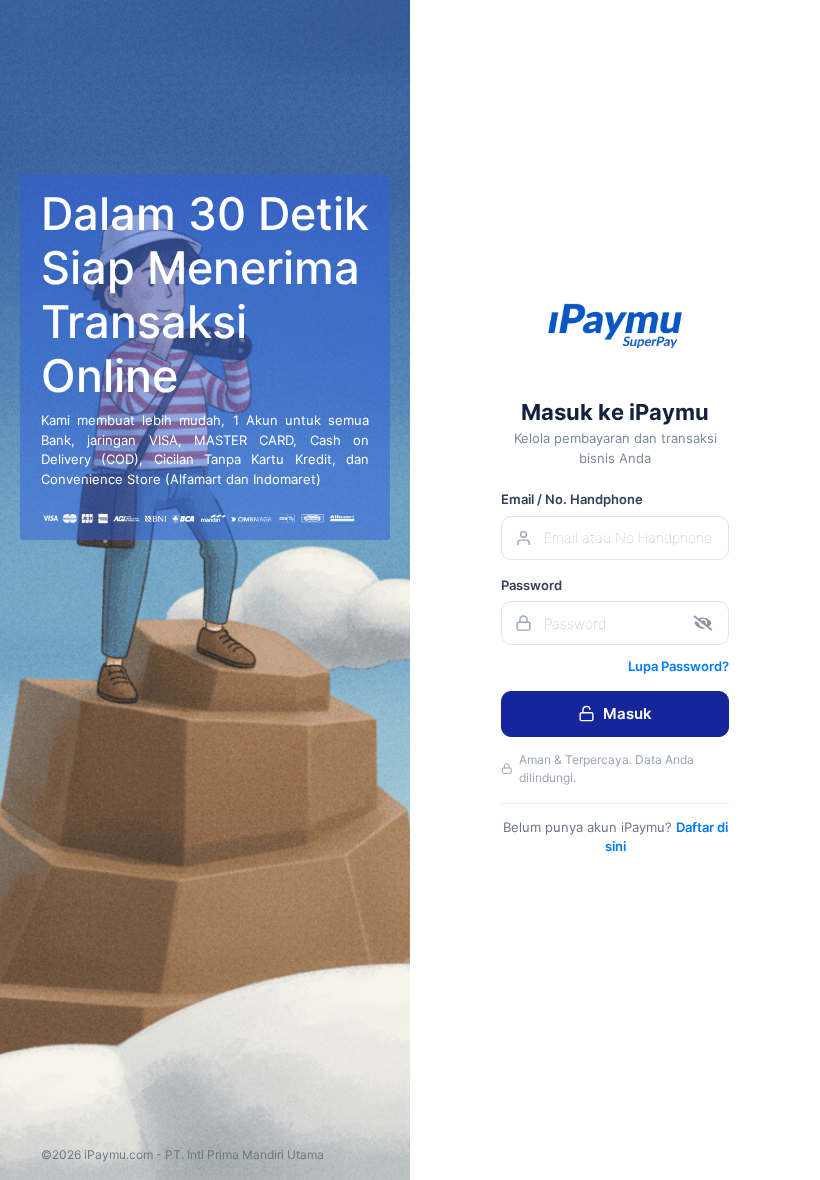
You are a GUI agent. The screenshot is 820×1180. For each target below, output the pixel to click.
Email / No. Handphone (572, 499)
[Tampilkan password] (703, 623)
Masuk (627, 713)
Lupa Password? (678, 666)
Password (531, 585)
